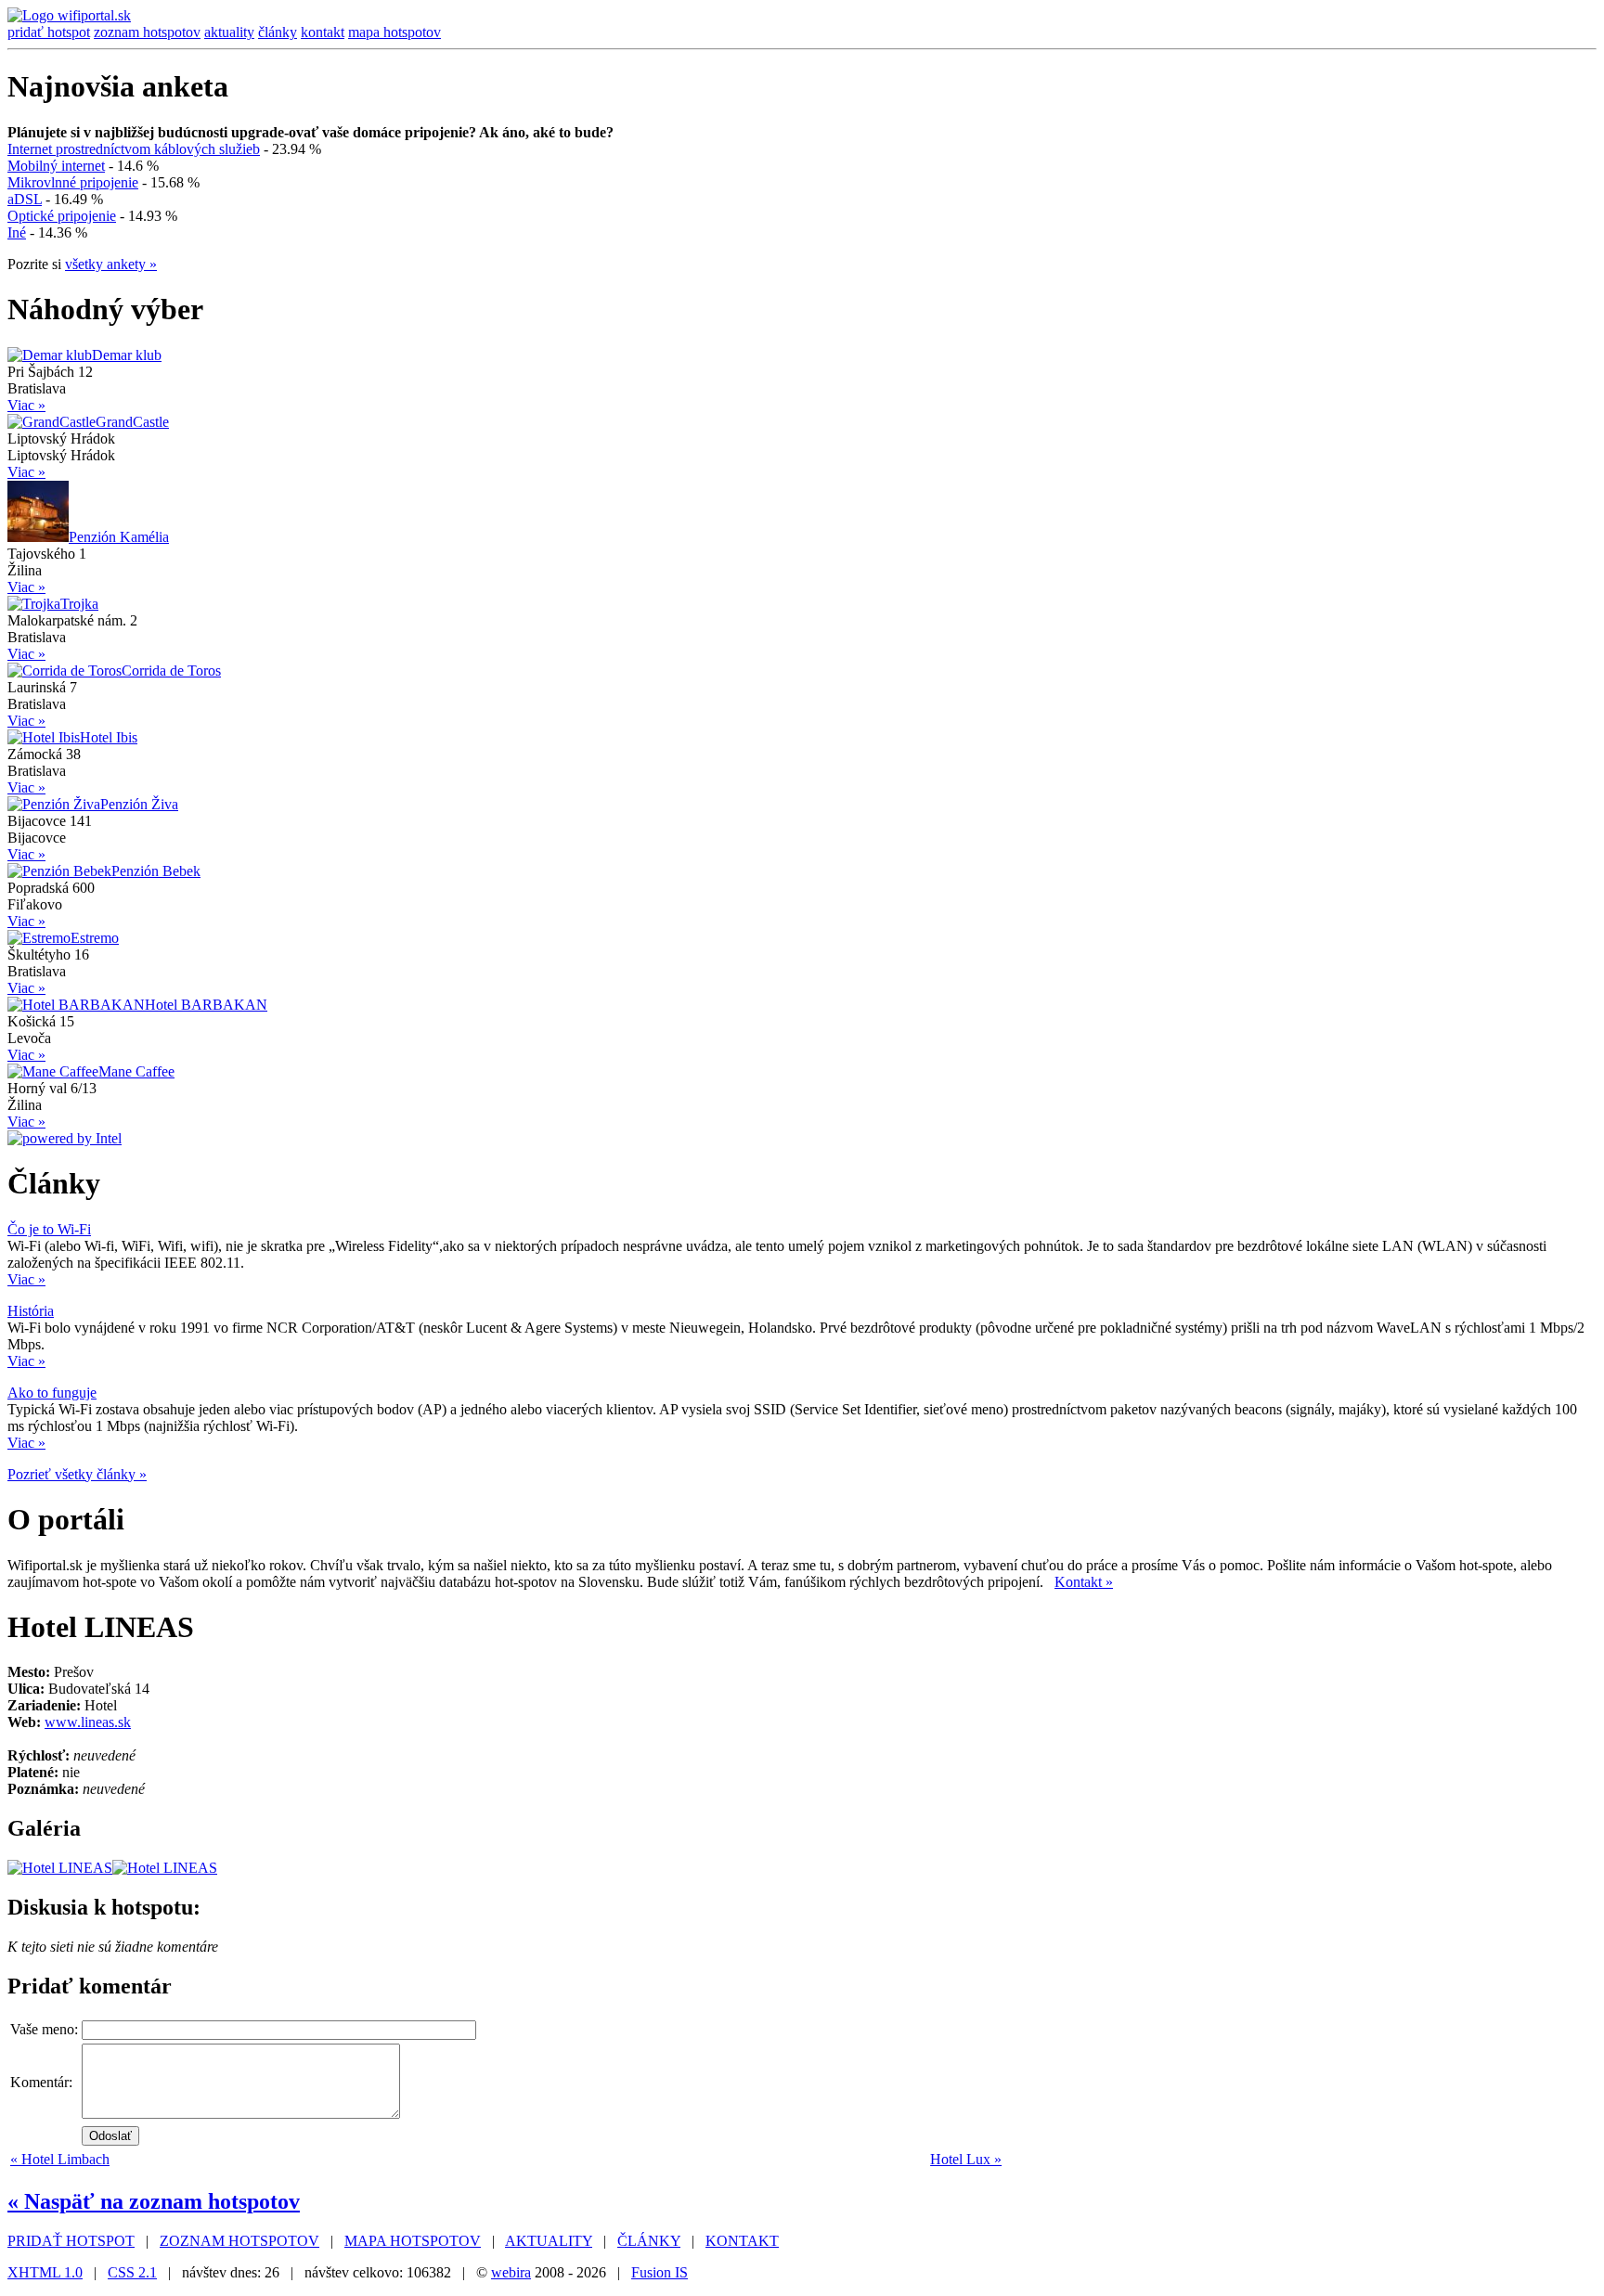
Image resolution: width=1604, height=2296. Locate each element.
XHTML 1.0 (45, 2272)
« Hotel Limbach (60, 2159)
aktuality (229, 32)
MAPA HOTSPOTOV (413, 2241)
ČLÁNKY (649, 2241)
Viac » (26, 405)
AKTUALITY (549, 2241)
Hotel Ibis (109, 737)
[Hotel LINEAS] (60, 1868)
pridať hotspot (49, 32)
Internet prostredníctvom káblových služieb (134, 149)
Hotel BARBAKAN (206, 1005)
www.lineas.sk (88, 1722)
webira (511, 2272)
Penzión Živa (139, 804)
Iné (17, 232)
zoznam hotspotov (147, 32)
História (31, 1311)
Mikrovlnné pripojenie (73, 182)
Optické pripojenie (62, 216)
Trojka (79, 604)
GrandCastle (132, 422)
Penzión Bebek (156, 871)
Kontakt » (1084, 1582)
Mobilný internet (56, 166)
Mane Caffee (136, 1071)
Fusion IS (660, 2272)
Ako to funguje (52, 1393)
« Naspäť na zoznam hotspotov (154, 2201)
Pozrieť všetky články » (77, 1474)
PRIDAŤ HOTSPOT (71, 2241)
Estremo (95, 938)
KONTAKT (742, 2241)
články (278, 32)
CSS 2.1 (132, 2272)
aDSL (25, 199)
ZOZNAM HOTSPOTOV (239, 2241)
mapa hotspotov (395, 32)
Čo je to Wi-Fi (49, 1229)
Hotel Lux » (966, 2159)
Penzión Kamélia (119, 537)
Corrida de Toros (171, 671)
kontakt (323, 32)
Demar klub (127, 355)
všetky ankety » (111, 264)
